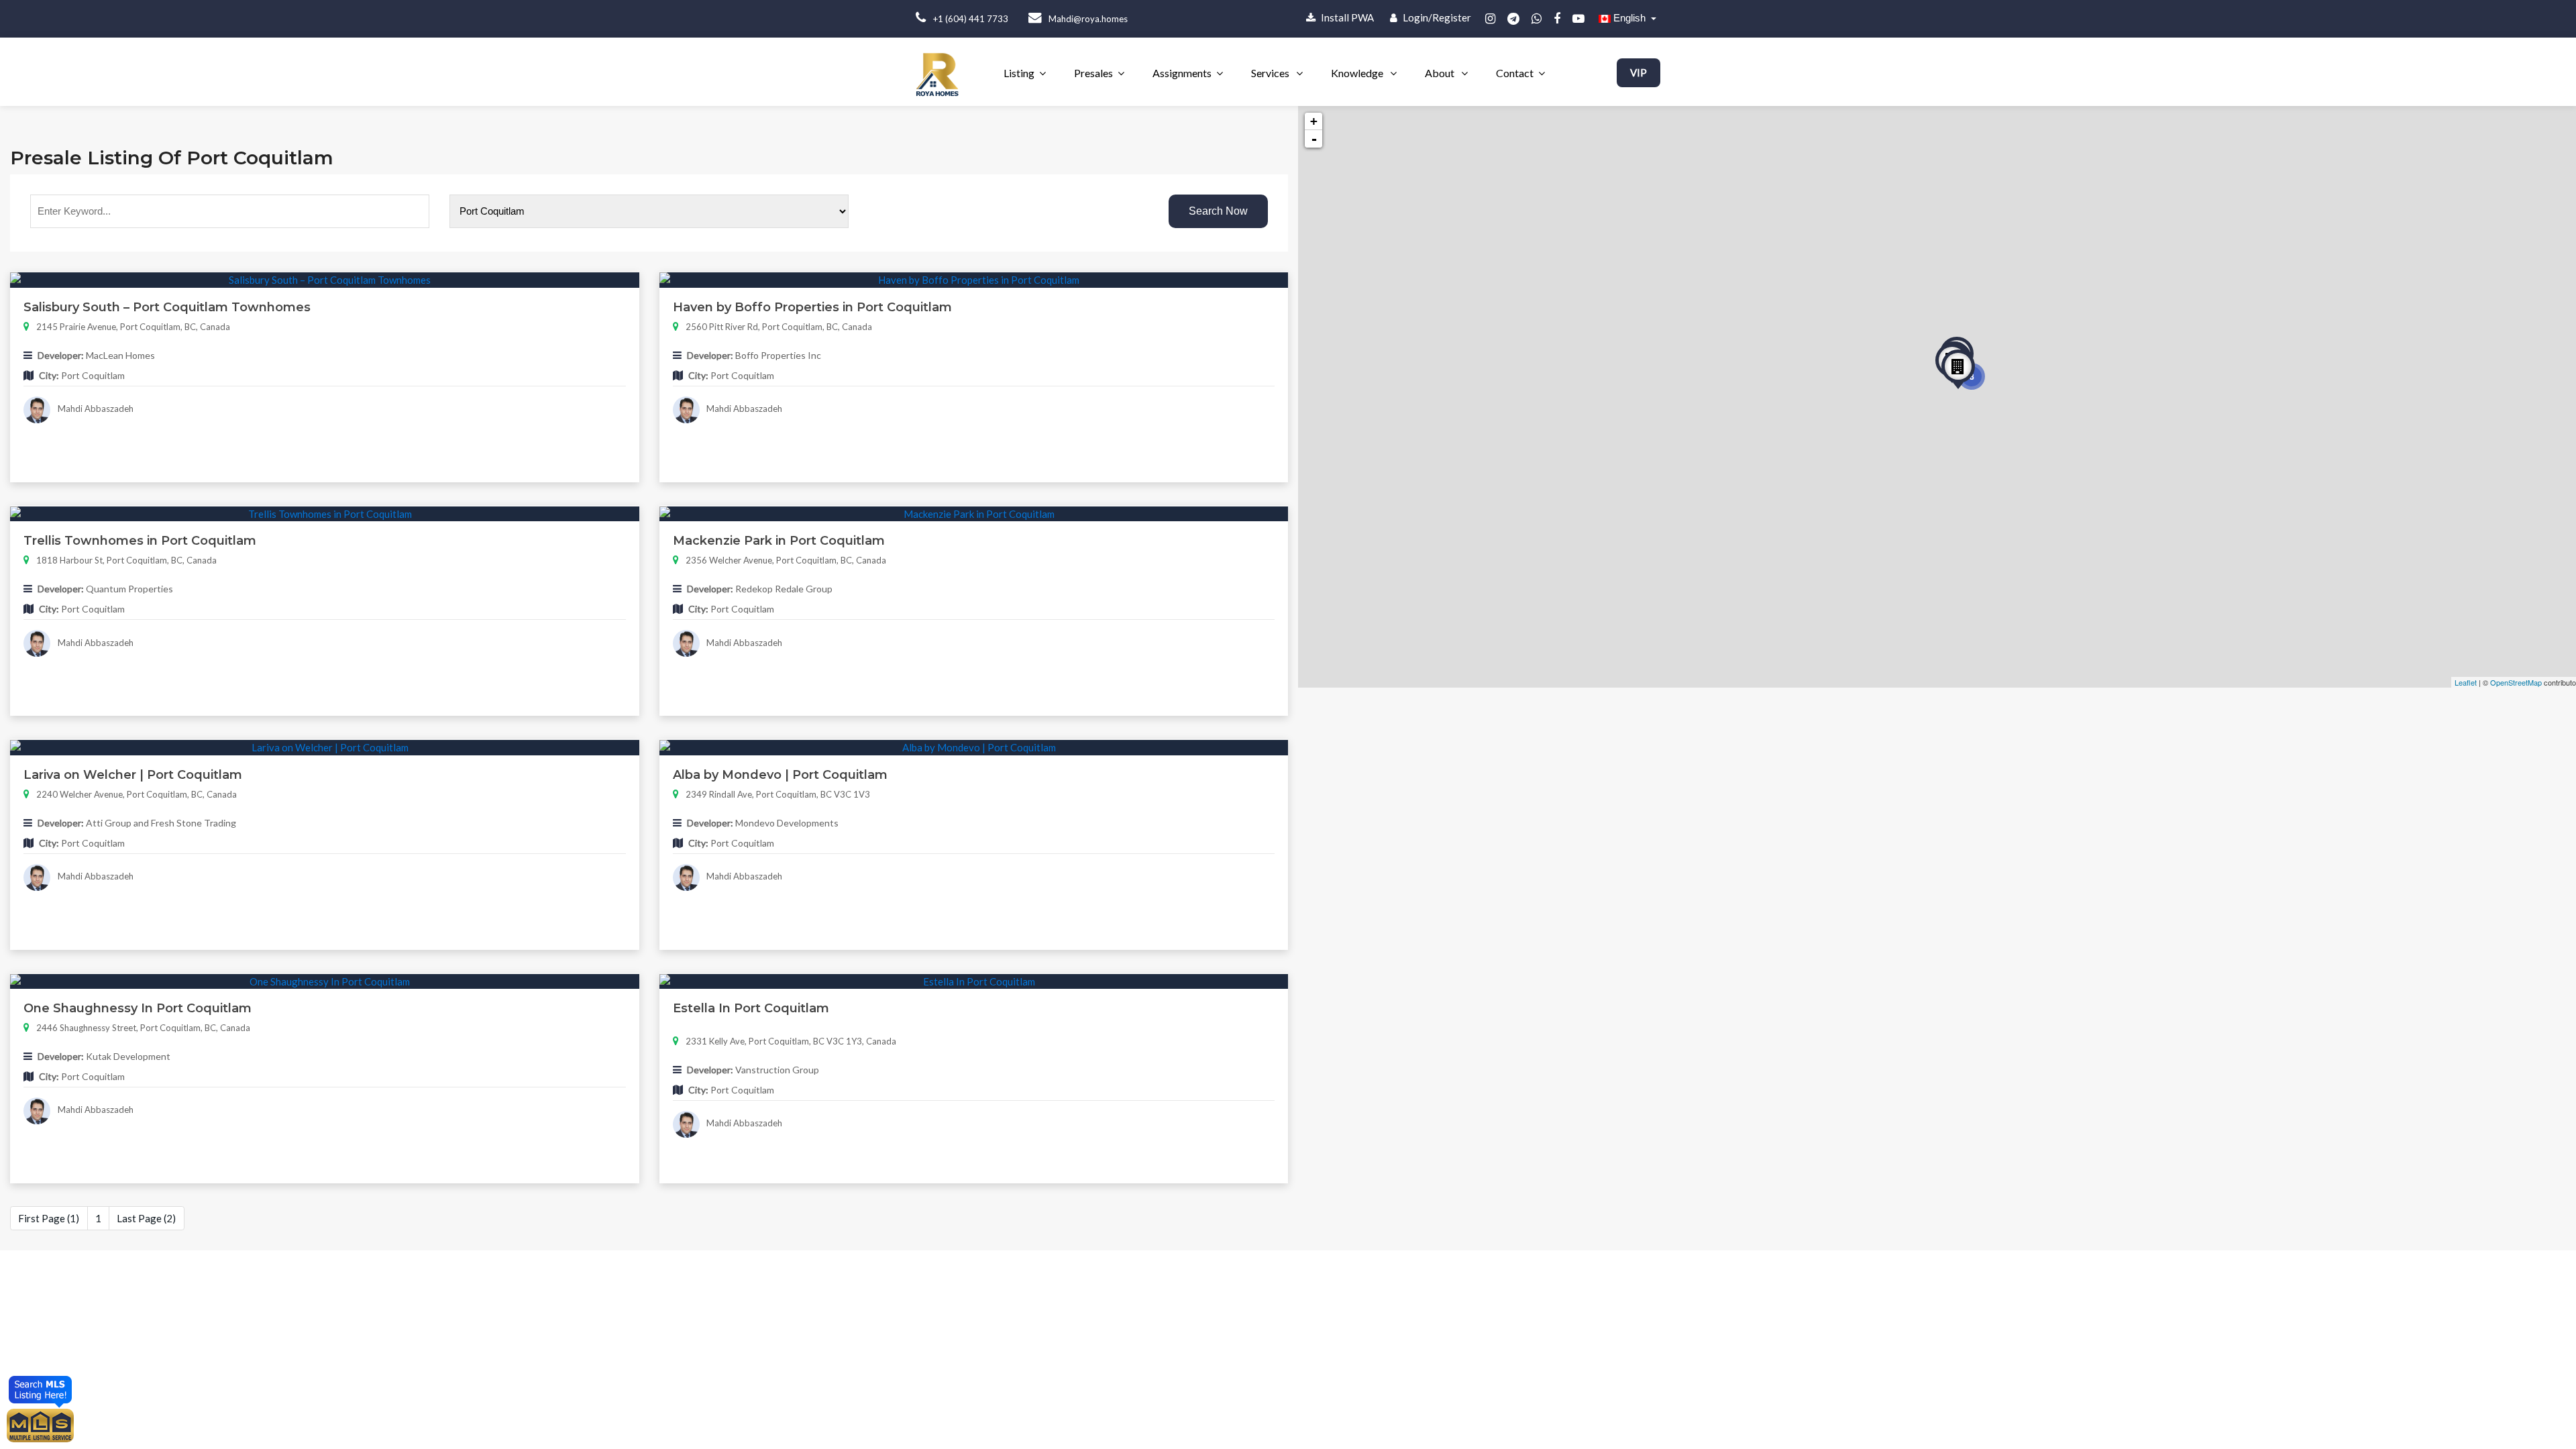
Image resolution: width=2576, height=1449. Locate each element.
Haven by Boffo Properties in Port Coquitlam (812, 307)
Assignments (1182, 73)
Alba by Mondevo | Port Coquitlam (780, 775)
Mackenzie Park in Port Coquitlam (779, 541)
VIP (1639, 72)
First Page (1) (49, 1218)
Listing (1019, 73)
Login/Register (1436, 17)
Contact (1515, 73)
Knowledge (1358, 73)
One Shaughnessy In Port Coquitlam (138, 1008)
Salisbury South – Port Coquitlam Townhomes (167, 307)
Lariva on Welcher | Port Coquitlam (133, 775)
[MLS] (40, 1424)
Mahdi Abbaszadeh (95, 409)
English (1629, 18)
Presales (1093, 73)
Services (1271, 73)
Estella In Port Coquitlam (751, 1008)
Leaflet (2466, 682)
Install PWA (1346, 17)
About (1441, 73)
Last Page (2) (146, 1218)
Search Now (1218, 211)
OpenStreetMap (2516, 682)
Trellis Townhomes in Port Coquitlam (140, 541)
